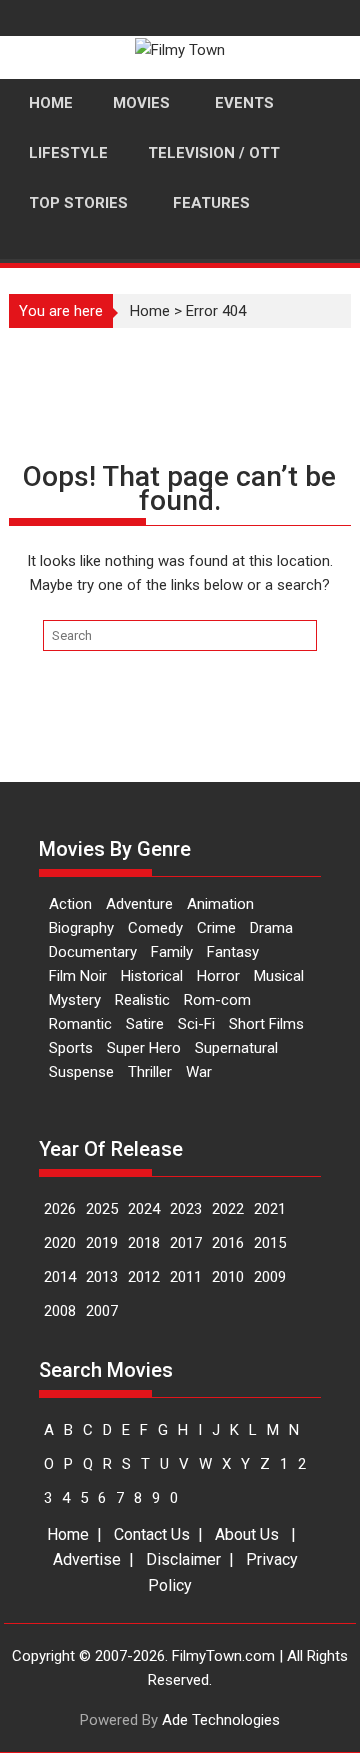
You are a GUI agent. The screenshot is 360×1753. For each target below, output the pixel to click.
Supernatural (236, 1048)
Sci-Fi (196, 1024)
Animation (220, 904)
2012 (144, 1277)
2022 (228, 1209)
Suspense (81, 1072)
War (199, 1072)
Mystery (75, 1000)
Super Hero (144, 1048)
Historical (152, 976)
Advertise (87, 1559)
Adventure (139, 904)
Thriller (150, 1072)
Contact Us (152, 1534)
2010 (228, 1277)
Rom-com (217, 1000)
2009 (270, 1277)
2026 (60, 1209)
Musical (279, 976)
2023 (186, 1209)
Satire (145, 1024)
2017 (186, 1243)
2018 (144, 1243)
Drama (271, 928)
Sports (71, 1048)
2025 (102, 1209)
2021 (270, 1209)
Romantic (80, 1024)
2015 (270, 1243)
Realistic (142, 1000)
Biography (81, 928)
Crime (216, 928)
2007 (102, 1311)
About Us (247, 1534)
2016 (228, 1243)
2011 (186, 1277)
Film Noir (78, 976)
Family (172, 952)
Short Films (266, 1024)
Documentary (93, 952)
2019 (102, 1243)
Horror (218, 976)
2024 (144, 1209)
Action (70, 904)
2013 (102, 1277)
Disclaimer (183, 1559)
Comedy (155, 928)
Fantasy (233, 952)
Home (150, 311)
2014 (60, 1277)
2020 (60, 1243)
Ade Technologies (221, 1720)
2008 (60, 1311)
